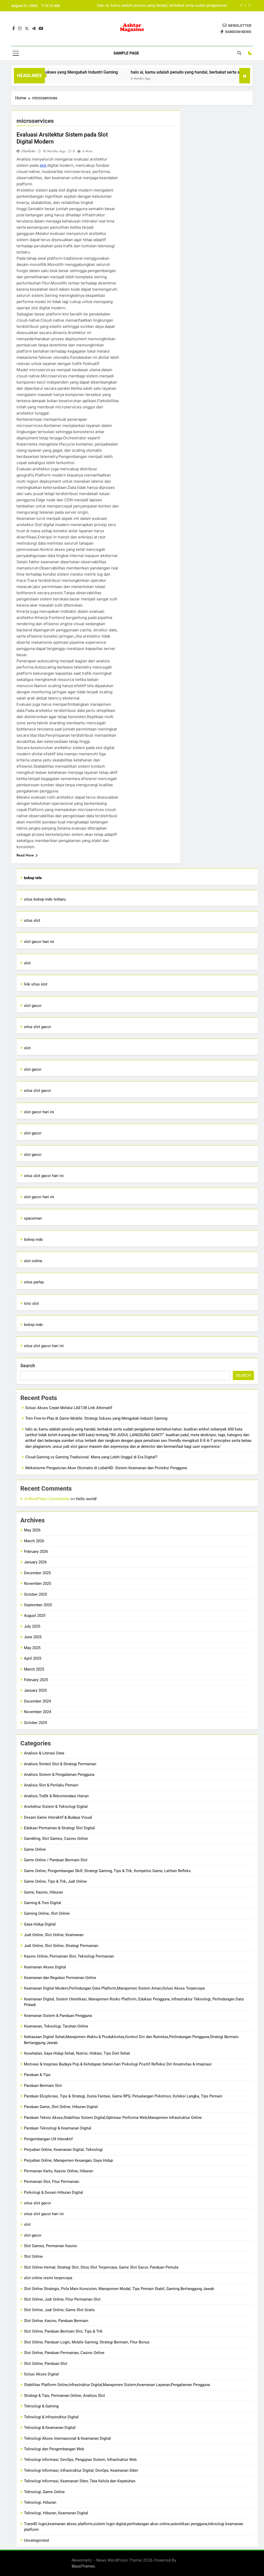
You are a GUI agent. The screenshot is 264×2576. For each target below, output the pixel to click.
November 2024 (38, 1712)
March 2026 (34, 1541)
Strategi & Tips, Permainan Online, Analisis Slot (64, 2396)
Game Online (35, 1849)
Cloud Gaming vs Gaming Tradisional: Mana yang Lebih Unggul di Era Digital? (161, 6)
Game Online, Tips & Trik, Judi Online (55, 1881)
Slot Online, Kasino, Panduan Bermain (56, 2321)
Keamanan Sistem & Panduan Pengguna (58, 2016)
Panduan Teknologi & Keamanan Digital (58, 2128)
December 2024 (37, 1701)
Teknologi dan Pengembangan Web (54, 2449)
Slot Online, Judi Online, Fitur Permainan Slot (62, 2299)
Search (28, 1366)
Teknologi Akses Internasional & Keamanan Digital (67, 2438)
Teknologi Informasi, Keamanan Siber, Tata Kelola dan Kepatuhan (80, 2481)
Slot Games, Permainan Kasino (51, 2246)
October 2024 (35, 1723)
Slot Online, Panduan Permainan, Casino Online (64, 2353)
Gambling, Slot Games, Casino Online (56, 1839)
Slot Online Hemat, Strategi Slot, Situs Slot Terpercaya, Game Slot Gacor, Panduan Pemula (101, 2267)
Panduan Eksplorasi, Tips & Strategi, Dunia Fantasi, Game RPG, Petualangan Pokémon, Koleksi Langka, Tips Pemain (123, 2096)
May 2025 (32, 1648)
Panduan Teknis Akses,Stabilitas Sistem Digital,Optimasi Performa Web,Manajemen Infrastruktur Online (113, 2118)
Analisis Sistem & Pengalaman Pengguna (59, 1775)
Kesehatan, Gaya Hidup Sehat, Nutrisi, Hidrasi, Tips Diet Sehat (77, 2053)
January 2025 (35, 1690)
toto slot (31, 1303)
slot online (33, 1261)
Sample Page (126, 53)
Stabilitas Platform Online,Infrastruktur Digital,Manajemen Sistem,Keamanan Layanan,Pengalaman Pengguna (117, 2385)
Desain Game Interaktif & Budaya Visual (58, 1817)
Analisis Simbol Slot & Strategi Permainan (60, 1764)
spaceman (33, 1218)
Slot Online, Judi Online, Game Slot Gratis (59, 2310)
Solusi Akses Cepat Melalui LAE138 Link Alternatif (69, 1408)
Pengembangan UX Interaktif (48, 2139)
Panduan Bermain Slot (43, 2086)
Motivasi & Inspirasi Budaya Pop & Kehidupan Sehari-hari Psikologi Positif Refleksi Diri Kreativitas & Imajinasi (118, 2064)
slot (43, 165)
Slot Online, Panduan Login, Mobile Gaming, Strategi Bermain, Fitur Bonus (87, 2342)
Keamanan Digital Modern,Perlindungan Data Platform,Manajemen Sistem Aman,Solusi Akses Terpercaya (114, 1988)
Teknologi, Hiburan (40, 2502)
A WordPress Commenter (47, 1499)
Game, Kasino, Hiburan (43, 1892)
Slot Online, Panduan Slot (46, 2364)
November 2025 (38, 1584)
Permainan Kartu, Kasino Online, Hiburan (59, 2171)
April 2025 (33, 1658)
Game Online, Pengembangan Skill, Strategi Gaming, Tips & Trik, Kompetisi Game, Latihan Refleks (107, 1871)
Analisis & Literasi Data (44, 1753)
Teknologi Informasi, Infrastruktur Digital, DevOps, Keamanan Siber (81, 2470)
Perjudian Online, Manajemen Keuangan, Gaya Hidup (68, 2160)
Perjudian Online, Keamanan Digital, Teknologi (63, 2150)
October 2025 (35, 1594)
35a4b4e (28, 151)
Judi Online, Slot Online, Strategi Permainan (61, 1946)
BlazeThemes (83, 2566)
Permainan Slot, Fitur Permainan (52, 2182)
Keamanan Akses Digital (45, 1967)
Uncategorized (36, 2540)
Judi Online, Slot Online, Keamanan (54, 1935)
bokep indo (34, 1239)
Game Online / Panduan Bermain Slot (56, 1860)
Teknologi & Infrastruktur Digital (51, 2417)
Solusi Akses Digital (41, 2374)
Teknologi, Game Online (44, 2492)
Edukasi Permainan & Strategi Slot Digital (59, 1828)
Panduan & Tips (37, 2075)
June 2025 (33, 1637)
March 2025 (34, 1669)
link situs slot (36, 984)
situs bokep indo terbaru (45, 899)
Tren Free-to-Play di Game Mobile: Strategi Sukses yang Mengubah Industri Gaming (96, 1418)
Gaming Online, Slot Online (47, 1913)
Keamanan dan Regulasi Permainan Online (60, 1978)
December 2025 (37, 1573)
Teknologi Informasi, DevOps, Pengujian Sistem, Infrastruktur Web (80, 2460)
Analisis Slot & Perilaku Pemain (51, 1785)
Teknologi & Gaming (41, 2406)
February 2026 (36, 1552)
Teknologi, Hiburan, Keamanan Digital (56, 2513)
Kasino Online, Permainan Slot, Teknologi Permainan (69, 1956)
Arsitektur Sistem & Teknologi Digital (56, 1807)
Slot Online (33, 2256)
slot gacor (33, 1006)
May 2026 (32, 1530)
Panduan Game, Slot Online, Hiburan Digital (61, 2107)
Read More (25, 855)
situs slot (32, 920)
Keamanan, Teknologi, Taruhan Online (56, 2026)
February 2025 (36, 1680)
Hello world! (86, 1499)
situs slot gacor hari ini (44, 1176)
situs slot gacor (38, 1027)
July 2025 (32, 1626)
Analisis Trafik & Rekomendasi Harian (56, 1796)
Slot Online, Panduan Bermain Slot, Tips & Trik (63, 2331)
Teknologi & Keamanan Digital (50, 2428)
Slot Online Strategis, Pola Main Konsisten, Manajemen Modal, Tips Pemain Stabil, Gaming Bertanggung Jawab (119, 2289)
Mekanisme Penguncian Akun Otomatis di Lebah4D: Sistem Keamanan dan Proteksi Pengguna (106, 1468)
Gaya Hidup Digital (40, 1924)
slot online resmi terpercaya (48, 2278)
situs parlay (34, 1282)
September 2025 (38, 1605)
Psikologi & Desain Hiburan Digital (53, 2192)
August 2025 (35, 1616)
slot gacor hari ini (39, 942)
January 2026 (35, 1562)
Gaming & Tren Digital (43, 1903)
